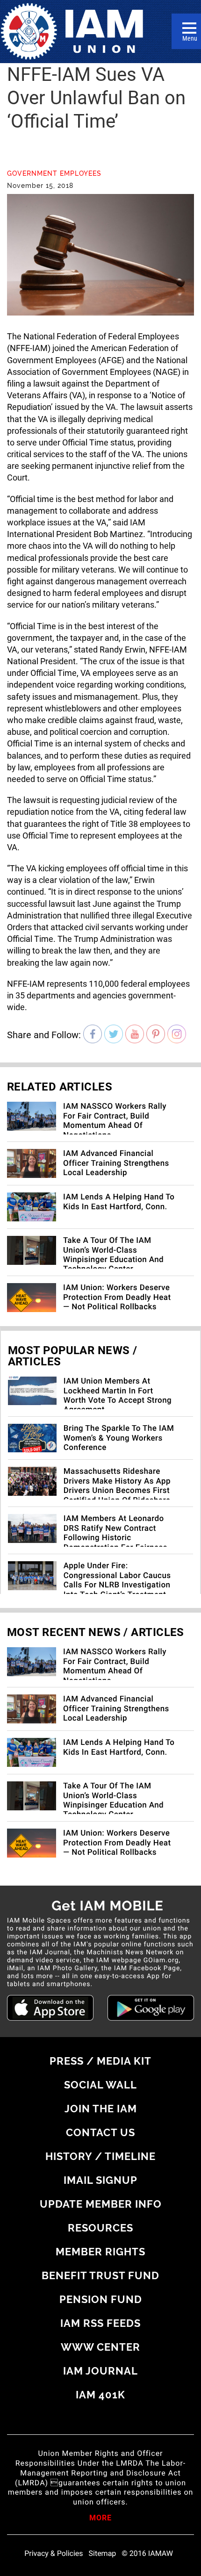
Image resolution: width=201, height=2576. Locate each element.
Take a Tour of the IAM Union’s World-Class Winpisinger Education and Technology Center (113, 1255)
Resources (100, 2228)
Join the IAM (101, 2109)
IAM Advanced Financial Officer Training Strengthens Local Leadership (116, 1163)
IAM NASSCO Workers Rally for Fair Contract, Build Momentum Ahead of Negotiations (115, 1121)
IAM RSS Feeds (100, 2323)
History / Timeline (100, 2156)
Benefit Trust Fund (100, 2275)
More (100, 2519)
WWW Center (100, 2347)
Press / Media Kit (100, 2061)
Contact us (100, 2132)
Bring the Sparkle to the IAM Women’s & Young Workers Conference (119, 1438)
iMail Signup (100, 2180)
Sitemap (103, 2554)
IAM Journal (100, 2371)
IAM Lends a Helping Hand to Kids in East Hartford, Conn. (119, 1202)
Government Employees (54, 173)
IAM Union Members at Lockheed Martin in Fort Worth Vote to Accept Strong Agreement (118, 1396)
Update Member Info (101, 2204)
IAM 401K (100, 2395)
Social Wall (100, 2085)
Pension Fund (101, 2299)
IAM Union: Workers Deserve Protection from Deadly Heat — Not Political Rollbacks (117, 1297)
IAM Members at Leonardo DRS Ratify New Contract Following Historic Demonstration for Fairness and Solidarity (115, 1538)
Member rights (100, 2252)
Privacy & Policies (54, 2554)
